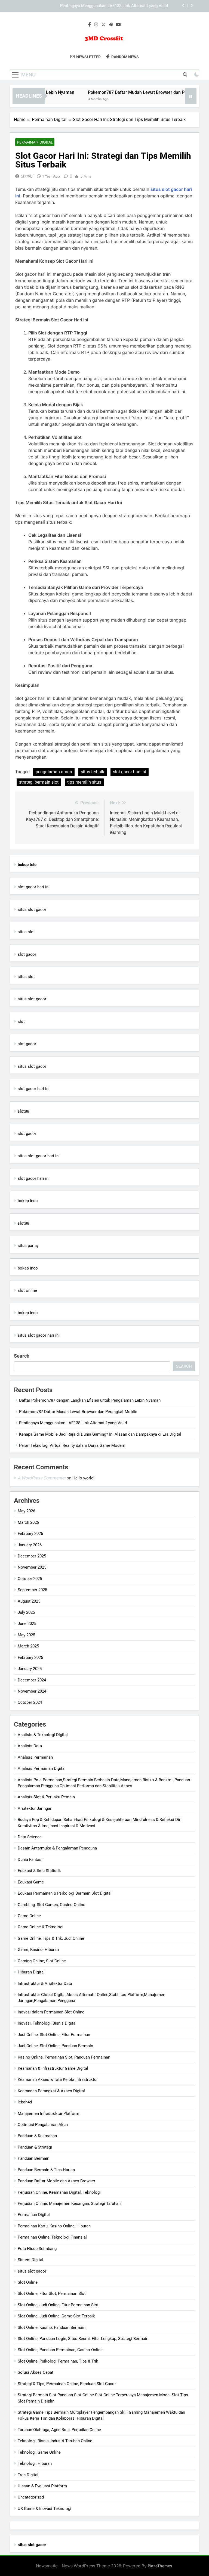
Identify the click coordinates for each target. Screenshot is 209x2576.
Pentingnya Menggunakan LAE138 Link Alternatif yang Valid (73, 1423)
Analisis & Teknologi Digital (43, 1735)
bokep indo (28, 1201)
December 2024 (32, 1680)
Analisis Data (30, 1746)
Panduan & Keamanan (37, 2136)
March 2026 (28, 1522)
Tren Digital (28, 2475)
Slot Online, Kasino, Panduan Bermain (52, 2327)
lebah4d (25, 2102)
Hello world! (83, 1478)
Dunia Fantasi (30, 1860)
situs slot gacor (32, 910)
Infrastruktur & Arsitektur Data (45, 1984)
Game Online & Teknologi (41, 1927)
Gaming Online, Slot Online (42, 1961)
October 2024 (30, 1702)
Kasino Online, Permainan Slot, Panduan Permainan (64, 2057)
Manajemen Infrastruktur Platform (48, 2113)
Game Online (29, 1916)
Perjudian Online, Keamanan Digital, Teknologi (59, 2192)
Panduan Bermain (33, 2158)
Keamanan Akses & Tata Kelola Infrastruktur (58, 2080)
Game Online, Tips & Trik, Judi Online (51, 1938)
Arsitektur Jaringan (35, 1808)
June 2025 (27, 1624)
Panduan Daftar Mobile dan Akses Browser (56, 2181)
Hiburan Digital (31, 1972)
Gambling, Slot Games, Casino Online (51, 1905)
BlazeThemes (160, 2566)
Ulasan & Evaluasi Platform (42, 2486)
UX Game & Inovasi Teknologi (44, 2509)
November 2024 (32, 1691)
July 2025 (26, 1612)
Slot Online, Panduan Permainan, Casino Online (60, 2350)
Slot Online (28, 2282)
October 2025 (30, 1579)
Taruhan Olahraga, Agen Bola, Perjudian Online (59, 2430)
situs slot (26, 932)
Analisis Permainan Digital (42, 1768)
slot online (27, 1290)
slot (21, 1022)
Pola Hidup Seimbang (37, 2249)
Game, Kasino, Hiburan (38, 1950)
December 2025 (32, 1556)
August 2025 (29, 1601)
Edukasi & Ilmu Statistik (39, 1871)
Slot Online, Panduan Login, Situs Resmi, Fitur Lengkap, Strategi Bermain (83, 2339)
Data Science (30, 1837)
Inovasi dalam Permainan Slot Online (51, 2012)
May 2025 (26, 1635)
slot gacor (27, 954)
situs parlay (28, 1246)
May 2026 (26, 1511)
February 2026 (30, 1534)
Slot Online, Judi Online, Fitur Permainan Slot (58, 2305)
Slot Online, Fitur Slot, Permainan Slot (52, 2293)
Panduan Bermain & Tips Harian (46, 2170)
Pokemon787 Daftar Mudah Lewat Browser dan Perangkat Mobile (136, 92)
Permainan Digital (35, 142)
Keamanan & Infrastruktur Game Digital (53, 2068)
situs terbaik (93, 772)
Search (22, 1356)
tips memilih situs (84, 782)
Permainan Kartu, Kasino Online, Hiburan (54, 2226)
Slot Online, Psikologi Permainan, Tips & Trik (58, 2361)
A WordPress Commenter (42, 1478)
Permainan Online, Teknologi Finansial (52, 2237)
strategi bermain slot (39, 782)
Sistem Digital (30, 2260)
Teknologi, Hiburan (35, 2463)
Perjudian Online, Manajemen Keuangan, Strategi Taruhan (69, 2203)
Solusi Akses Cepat (36, 2372)
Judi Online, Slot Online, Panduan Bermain (55, 2046)
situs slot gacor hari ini (39, 1156)
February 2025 (30, 1658)
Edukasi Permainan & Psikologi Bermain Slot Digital (65, 1893)
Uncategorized (31, 2497)
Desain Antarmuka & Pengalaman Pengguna (57, 1848)
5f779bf (27, 176)
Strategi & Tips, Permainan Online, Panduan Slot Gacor (67, 2384)
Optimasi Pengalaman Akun (43, 2125)
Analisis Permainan (35, 1757)
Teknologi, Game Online (39, 2452)
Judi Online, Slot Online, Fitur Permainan (54, 2035)
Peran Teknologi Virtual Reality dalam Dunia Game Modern (72, 1445)
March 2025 (28, 1646)
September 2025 (32, 1590)
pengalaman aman (54, 772)
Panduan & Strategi (35, 2147)
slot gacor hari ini (130, 772)
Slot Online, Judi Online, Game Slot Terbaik (56, 2316)
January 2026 (30, 1545)
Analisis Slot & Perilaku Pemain (46, 1797)
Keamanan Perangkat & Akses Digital (51, 2091)
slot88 (23, 1111)
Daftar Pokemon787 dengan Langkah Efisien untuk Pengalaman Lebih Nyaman (90, 1400)
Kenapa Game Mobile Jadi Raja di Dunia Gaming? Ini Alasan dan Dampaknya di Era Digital (93, 6)
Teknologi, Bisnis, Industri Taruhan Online (55, 2441)
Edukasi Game (31, 1882)
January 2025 (30, 1669)
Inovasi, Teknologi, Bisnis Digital (47, 2023)
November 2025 (32, 1567)
